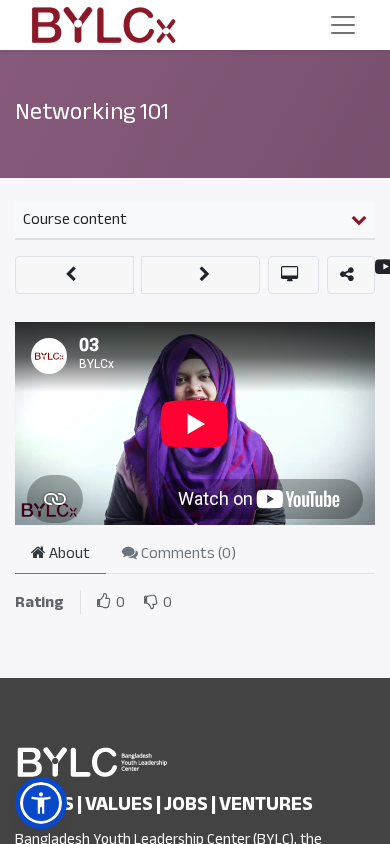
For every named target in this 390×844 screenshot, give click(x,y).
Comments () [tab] (187, 553)
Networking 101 (92, 111)
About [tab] (68, 553)
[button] (74, 275)
